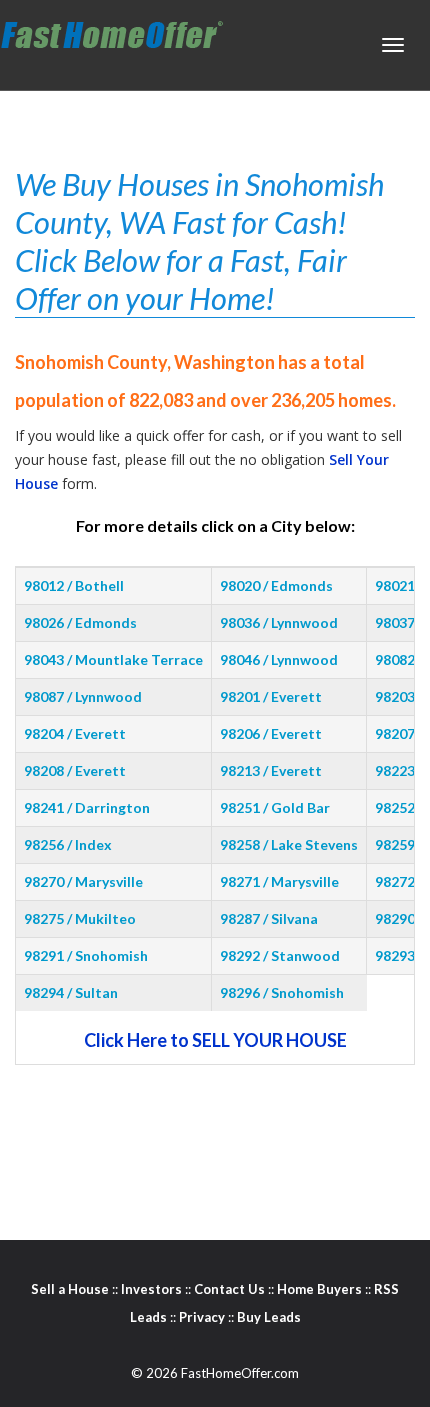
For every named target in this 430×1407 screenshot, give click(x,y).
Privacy (202, 1317)
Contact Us (229, 1289)
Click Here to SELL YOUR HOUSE (215, 1040)
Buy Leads (269, 1317)
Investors (151, 1289)
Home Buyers (319, 1289)
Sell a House (70, 1289)
